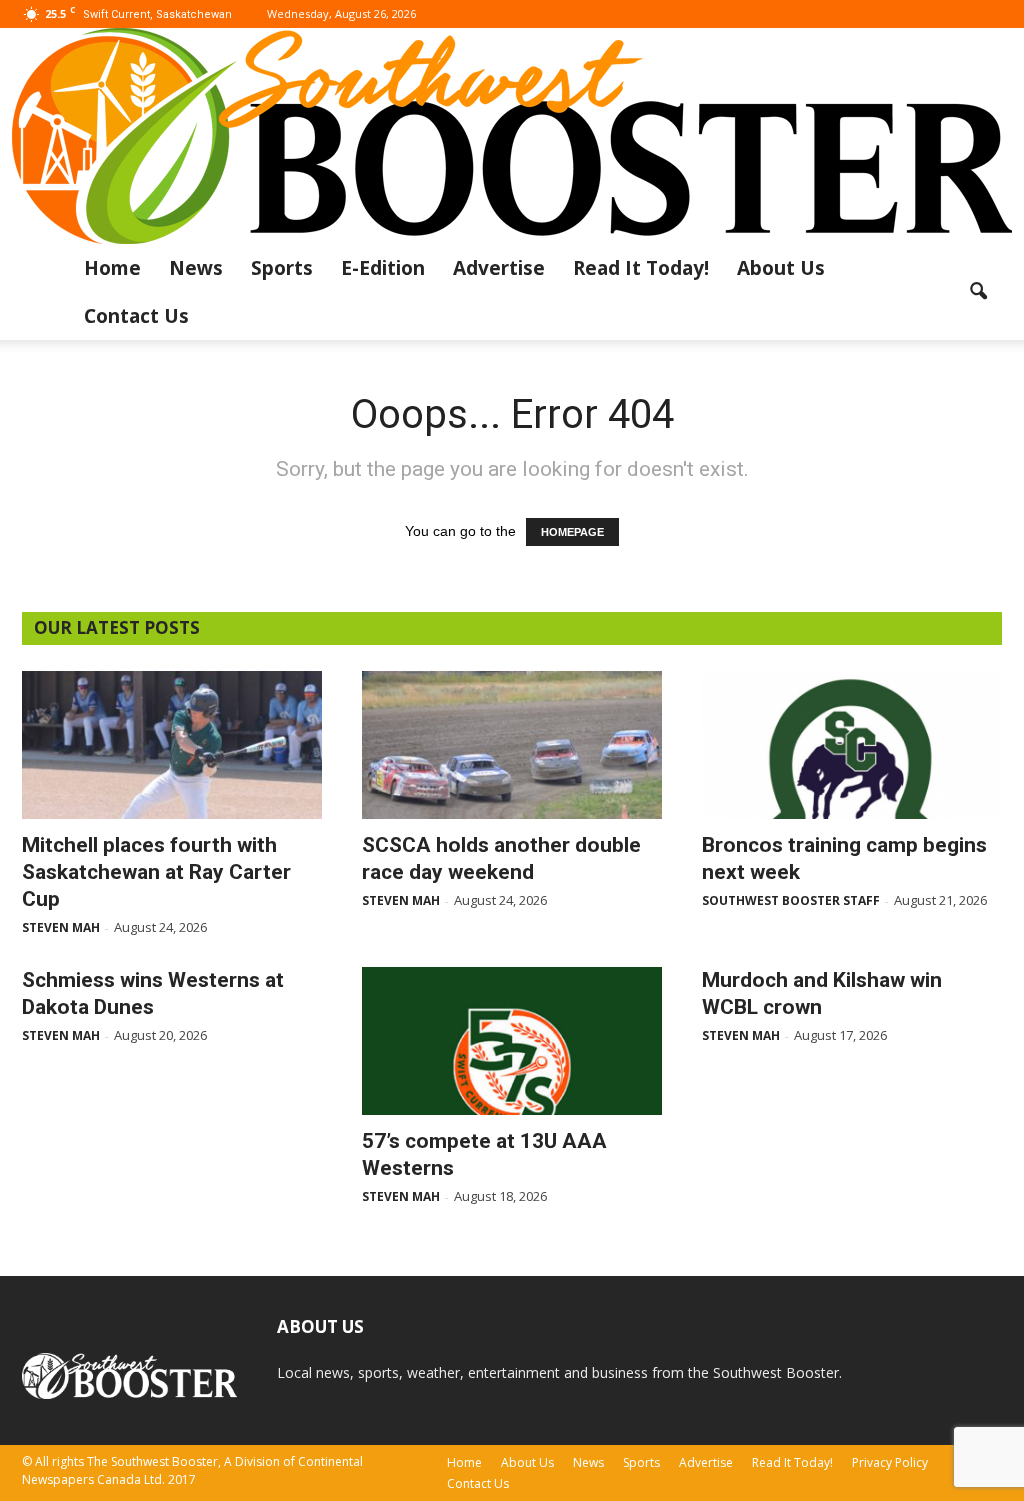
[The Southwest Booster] (512, 136)
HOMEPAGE (572, 532)
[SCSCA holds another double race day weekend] (512, 745)
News (196, 268)
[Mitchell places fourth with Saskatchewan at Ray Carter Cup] (172, 745)
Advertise (499, 268)
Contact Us (136, 316)
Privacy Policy (890, 1462)
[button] (978, 292)
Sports (282, 268)
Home (112, 268)
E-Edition (383, 268)
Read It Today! (641, 268)
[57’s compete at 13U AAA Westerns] (512, 1041)
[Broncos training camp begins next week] (852, 745)
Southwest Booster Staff (791, 900)
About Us (781, 268)
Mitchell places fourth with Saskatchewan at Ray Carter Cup (156, 872)
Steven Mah (61, 927)
